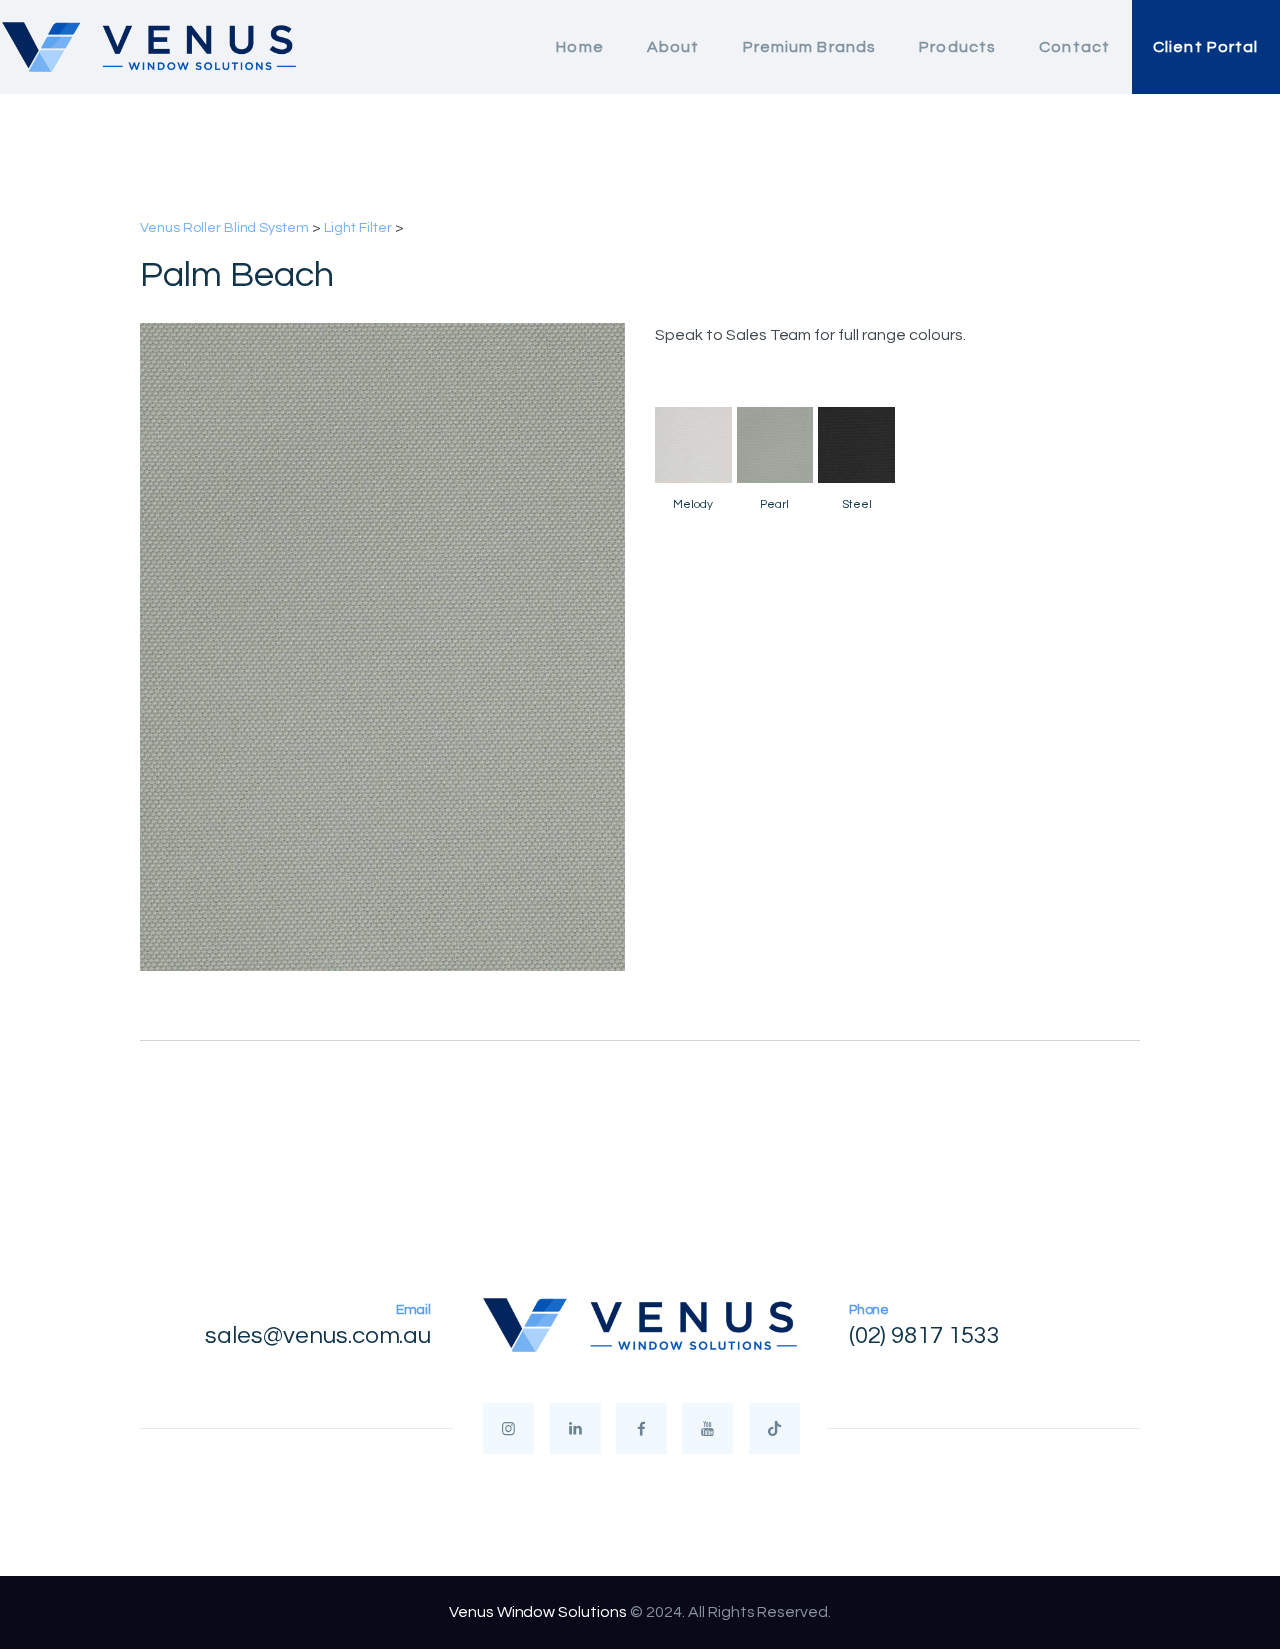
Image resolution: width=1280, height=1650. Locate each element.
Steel (857, 504)
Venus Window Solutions (538, 1612)
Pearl (774, 504)
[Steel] (856, 445)
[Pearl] (775, 445)
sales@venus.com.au (318, 1335)
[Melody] (693, 445)
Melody (693, 504)
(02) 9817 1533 (925, 1335)
